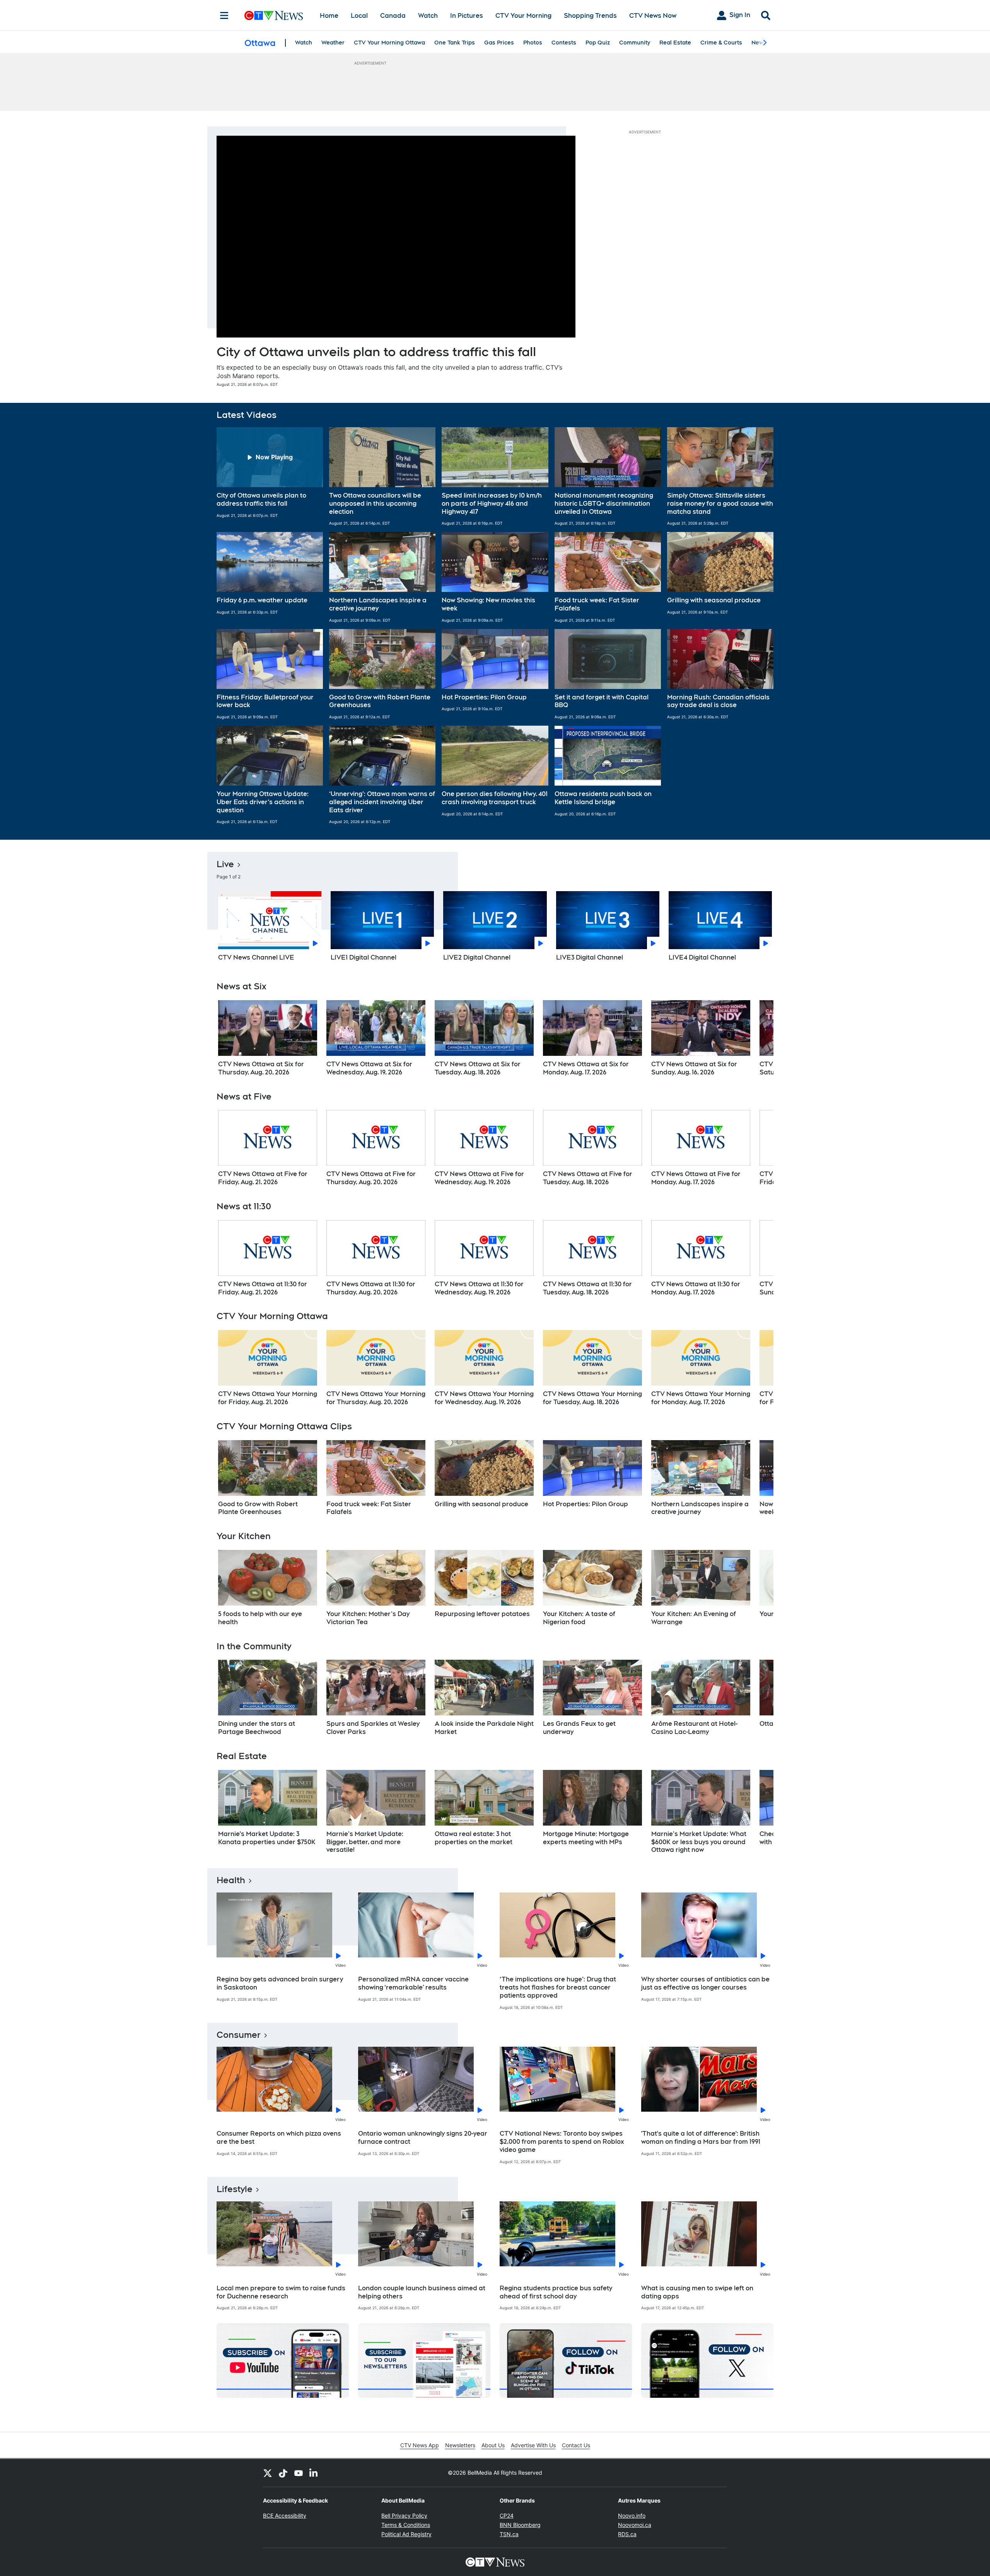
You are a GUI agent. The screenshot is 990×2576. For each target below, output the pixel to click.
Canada (393, 16)
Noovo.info (632, 2515)
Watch (428, 16)
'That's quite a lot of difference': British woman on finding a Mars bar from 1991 (701, 2138)
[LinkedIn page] (314, 2473)
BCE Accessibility (285, 2515)
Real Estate (675, 43)
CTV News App (420, 2445)
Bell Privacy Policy (404, 2515)
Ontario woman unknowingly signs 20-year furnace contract (423, 2138)
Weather (333, 43)
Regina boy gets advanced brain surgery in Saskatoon (280, 1983)
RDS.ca (627, 2534)
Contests (564, 43)
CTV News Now (653, 16)
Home (329, 16)
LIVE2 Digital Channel (477, 957)
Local (359, 16)
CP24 (507, 2515)
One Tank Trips (455, 43)
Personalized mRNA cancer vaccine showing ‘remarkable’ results (413, 1983)
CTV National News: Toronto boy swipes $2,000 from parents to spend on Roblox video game (562, 2142)
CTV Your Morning (523, 16)
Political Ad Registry (406, 2534)
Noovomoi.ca (635, 2525)
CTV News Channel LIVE (256, 957)
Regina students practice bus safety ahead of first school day (556, 2292)
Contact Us (576, 2445)
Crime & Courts (721, 43)
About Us (493, 2445)
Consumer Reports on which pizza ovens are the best (279, 2138)
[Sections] (224, 15)
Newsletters (460, 2445)
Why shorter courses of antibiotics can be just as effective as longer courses (705, 1983)
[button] (270, 477)
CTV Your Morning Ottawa (389, 43)
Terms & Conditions (406, 2525)
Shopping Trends (590, 16)
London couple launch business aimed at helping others (422, 2292)
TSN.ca (509, 2534)
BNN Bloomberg (520, 2525)
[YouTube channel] (299, 2473)
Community (635, 43)
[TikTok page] (283, 2473)
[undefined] (268, 1038)
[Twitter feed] (268, 2473)
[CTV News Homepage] (274, 15)
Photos (533, 43)
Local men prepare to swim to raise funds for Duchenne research (281, 2292)
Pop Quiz (598, 43)
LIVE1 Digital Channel (364, 957)
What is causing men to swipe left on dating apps (697, 2292)
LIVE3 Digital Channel (590, 957)
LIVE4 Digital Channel (702, 957)
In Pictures (467, 16)
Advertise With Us (533, 2445)
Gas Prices (499, 43)
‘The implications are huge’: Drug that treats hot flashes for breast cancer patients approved (558, 1987)
